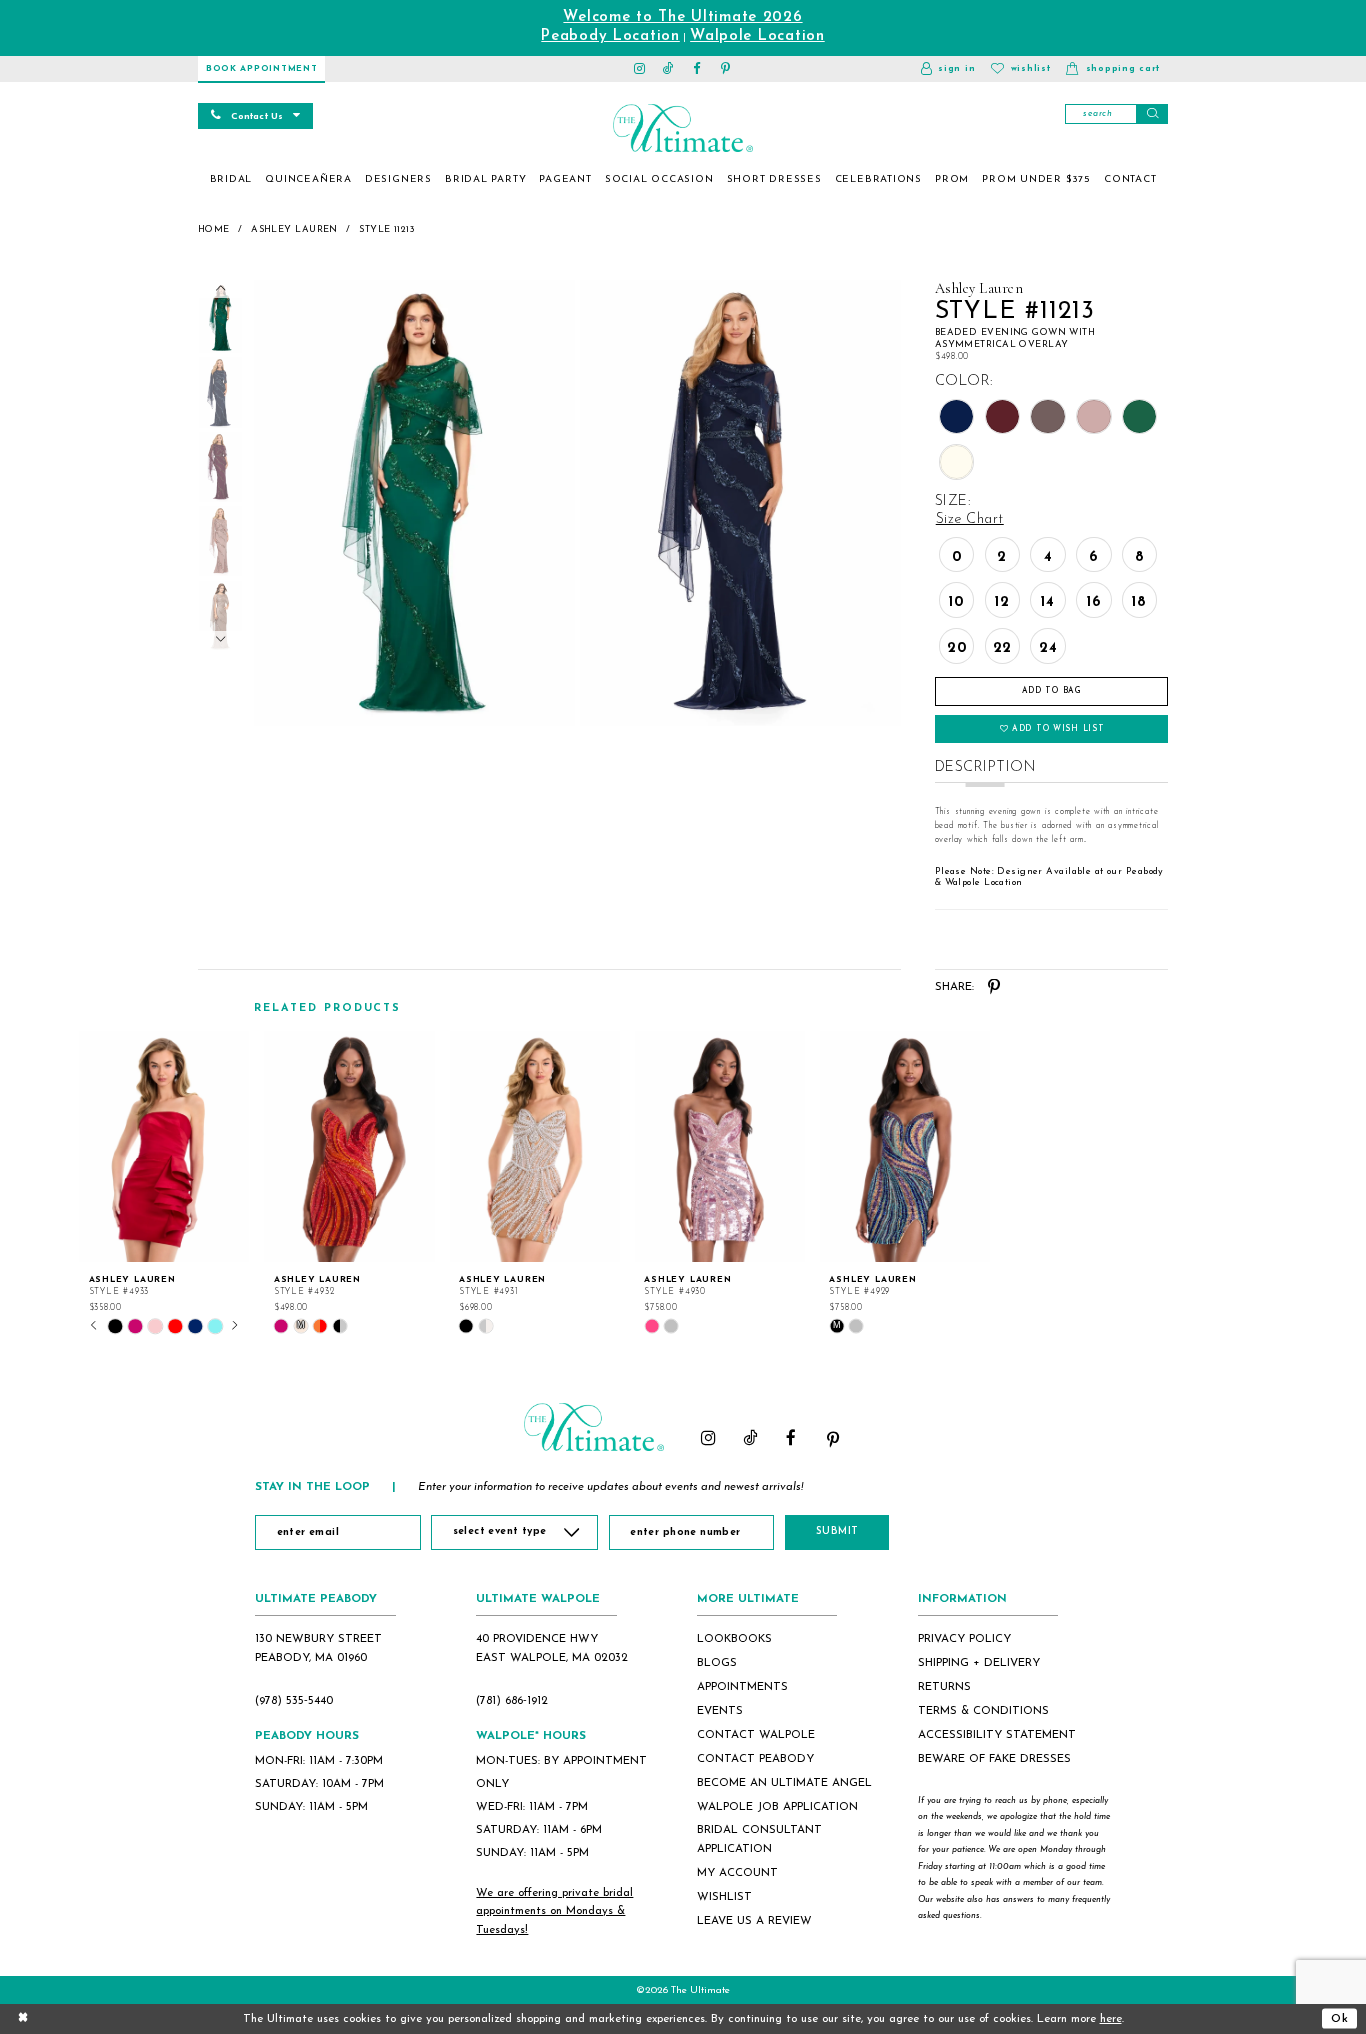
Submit (837, 1531)
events (720, 1711)
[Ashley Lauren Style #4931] (535, 1147)
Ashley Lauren (294, 229)
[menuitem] (231, 180)
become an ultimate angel (784, 1783)
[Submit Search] (1152, 114)
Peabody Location (610, 36)
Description (985, 767)
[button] (948, 69)
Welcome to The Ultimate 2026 (682, 17)
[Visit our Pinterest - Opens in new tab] (726, 69)
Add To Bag (1052, 691)
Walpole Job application (777, 1807)
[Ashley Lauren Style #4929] (905, 1147)
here (1111, 2019)
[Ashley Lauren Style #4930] (720, 1147)
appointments (742, 1687)
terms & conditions (983, 1711)
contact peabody (755, 1759)
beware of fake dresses (994, 1759)
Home (214, 229)
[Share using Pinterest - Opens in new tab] (994, 987)
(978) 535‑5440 (294, 1701)
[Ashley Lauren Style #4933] (164, 1147)
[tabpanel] (411, 503)
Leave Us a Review (754, 1921)
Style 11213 (387, 229)
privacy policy (964, 1639)
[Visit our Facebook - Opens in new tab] (697, 69)
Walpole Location (757, 36)
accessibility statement (997, 1735)
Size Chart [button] (970, 519)
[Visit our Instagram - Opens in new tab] (640, 69)
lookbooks (734, 1639)
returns (944, 1687)
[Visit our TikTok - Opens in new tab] (668, 69)
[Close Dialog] (23, 2018)
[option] (164, 1182)
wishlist (724, 1897)
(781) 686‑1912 (512, 1701)
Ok (1340, 2018)
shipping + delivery (979, 1663)
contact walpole (756, 1735)
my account (737, 1873)
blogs (717, 1663)
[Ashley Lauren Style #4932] (349, 1147)
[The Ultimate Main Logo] (682, 128)
